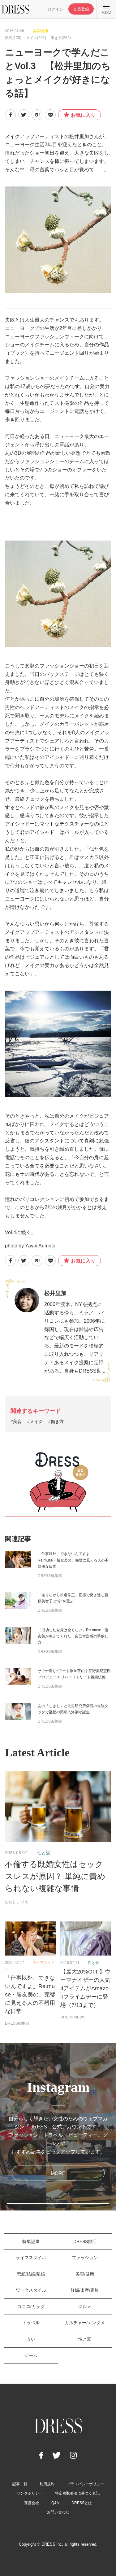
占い (31, 2339)
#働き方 (56, 1422)
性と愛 (44, 1853)
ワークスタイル (31, 2290)
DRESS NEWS (73, 2017)
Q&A (55, 2503)
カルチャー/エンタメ (85, 2323)
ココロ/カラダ (31, 2307)
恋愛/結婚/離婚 (31, 2274)
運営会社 (32, 2503)
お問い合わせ (58, 2512)
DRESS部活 (85, 2241)
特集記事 (31, 2241)
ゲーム (31, 2355)
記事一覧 (20, 2484)
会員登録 (81, 9)
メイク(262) (36, 38)
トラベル (31, 2323)
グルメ (85, 2307)
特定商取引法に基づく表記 (77, 2493)
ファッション (85, 2258)
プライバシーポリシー (85, 2484)
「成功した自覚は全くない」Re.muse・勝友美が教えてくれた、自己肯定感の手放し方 (73, 1636)
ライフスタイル (31, 2258)
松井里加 (55, 1293)
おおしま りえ (17, 1902)
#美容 (16, 1422)
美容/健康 (40, 31)
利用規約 (47, 2484)
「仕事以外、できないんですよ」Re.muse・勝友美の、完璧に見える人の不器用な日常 (73, 1560)
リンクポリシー (30, 2493)
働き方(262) (61, 38)
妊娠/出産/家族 (85, 2290)
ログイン (55, 9)
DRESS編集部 (50, 1576)
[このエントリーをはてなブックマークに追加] (37, 115)
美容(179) (13, 38)
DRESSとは (82, 2503)
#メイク (35, 1422)
